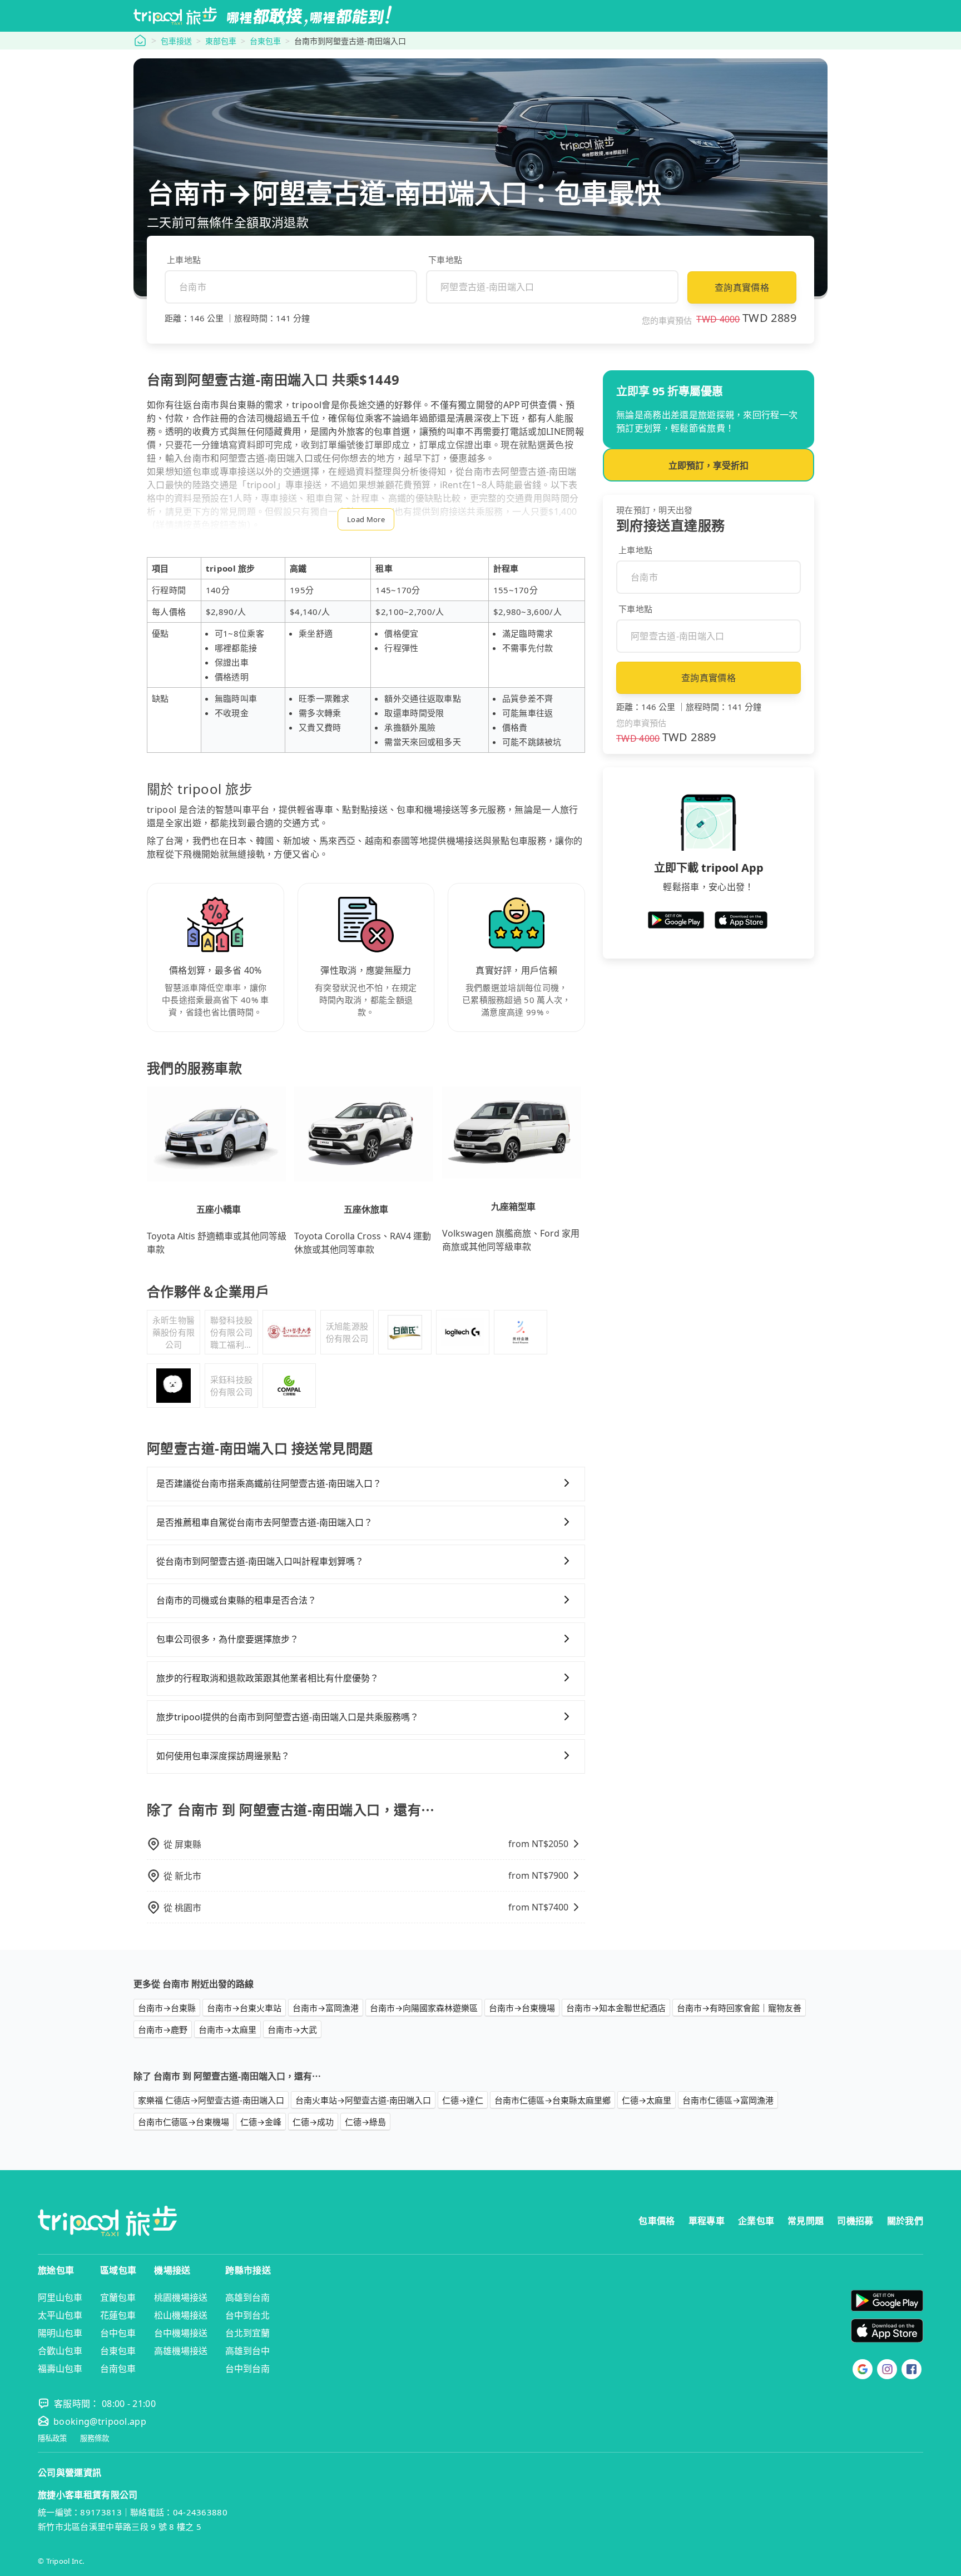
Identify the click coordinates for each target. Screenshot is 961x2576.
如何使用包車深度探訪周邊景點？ (223, 1756)
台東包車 (265, 41)
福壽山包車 (60, 2369)
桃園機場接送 (181, 2297)
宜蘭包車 (118, 2297)
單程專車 (707, 2221)
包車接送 (176, 41)
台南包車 (118, 2369)
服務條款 (95, 2438)
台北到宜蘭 (247, 2333)
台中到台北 (247, 2315)
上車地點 (184, 260)
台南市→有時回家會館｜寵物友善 (739, 2008)
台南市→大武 (292, 2029)
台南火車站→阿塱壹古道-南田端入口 (363, 2100)
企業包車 (756, 2221)
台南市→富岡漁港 (326, 2008)
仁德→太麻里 (647, 2100)
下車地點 (445, 260)
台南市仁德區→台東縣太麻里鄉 (553, 2100)
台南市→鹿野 (163, 2029)
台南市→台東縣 (167, 2008)
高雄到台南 (247, 2297)
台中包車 (118, 2333)
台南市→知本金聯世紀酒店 (616, 2008)
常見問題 (806, 2221)
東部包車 (221, 41)
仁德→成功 (313, 2122)
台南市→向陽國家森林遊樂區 (424, 2008)
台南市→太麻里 (227, 2029)
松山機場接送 (181, 2315)
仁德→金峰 (261, 2122)
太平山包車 (60, 2315)
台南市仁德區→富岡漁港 (728, 2100)
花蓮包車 (118, 2315)
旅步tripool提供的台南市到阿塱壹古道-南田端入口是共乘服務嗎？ (288, 1717)
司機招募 (855, 2221)
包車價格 (657, 2221)
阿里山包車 (60, 2297)
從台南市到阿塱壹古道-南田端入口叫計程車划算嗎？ (260, 1561)
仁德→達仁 (463, 2100)
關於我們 (905, 2221)
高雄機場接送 (181, 2351)
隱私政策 (52, 2438)
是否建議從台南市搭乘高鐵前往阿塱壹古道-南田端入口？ (269, 1483)
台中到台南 (247, 2369)
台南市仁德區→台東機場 (184, 2122)
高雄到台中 (247, 2351)
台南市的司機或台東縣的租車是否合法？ (236, 1600)
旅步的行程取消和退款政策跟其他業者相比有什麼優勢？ (268, 1678)
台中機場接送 (181, 2333)
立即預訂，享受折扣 (709, 465)
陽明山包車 (60, 2333)
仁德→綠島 (365, 2122)
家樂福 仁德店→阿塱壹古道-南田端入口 (211, 2100)
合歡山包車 (60, 2351)
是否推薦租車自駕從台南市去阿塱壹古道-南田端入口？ (264, 1522)
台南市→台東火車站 (244, 2008)
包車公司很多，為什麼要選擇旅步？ (227, 1639)
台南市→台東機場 (522, 2008)
